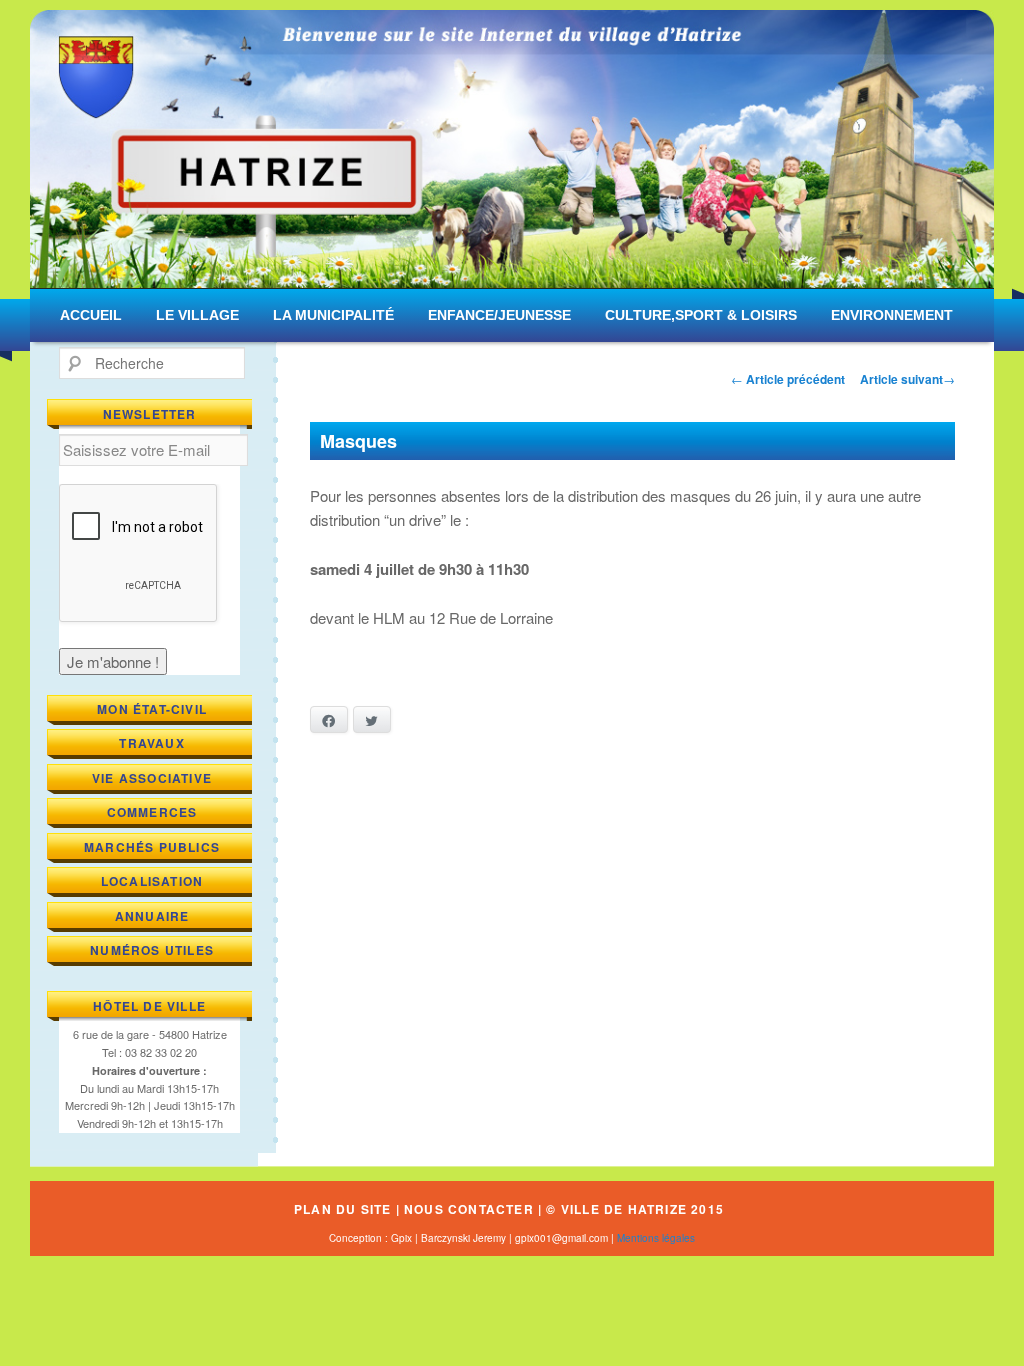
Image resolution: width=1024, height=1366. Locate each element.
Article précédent (788, 379)
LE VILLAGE (197, 315)
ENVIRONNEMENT (892, 315)
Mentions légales (656, 1238)
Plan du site (342, 1209)
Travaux (151, 743)
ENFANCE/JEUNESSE (499, 315)
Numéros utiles (152, 950)
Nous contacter (469, 1209)
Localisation (152, 881)
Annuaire (152, 916)
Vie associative (152, 778)
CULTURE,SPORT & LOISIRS (701, 315)
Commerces (152, 812)
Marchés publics (152, 847)
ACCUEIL (91, 315)
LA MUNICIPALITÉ (333, 315)
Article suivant (907, 379)
